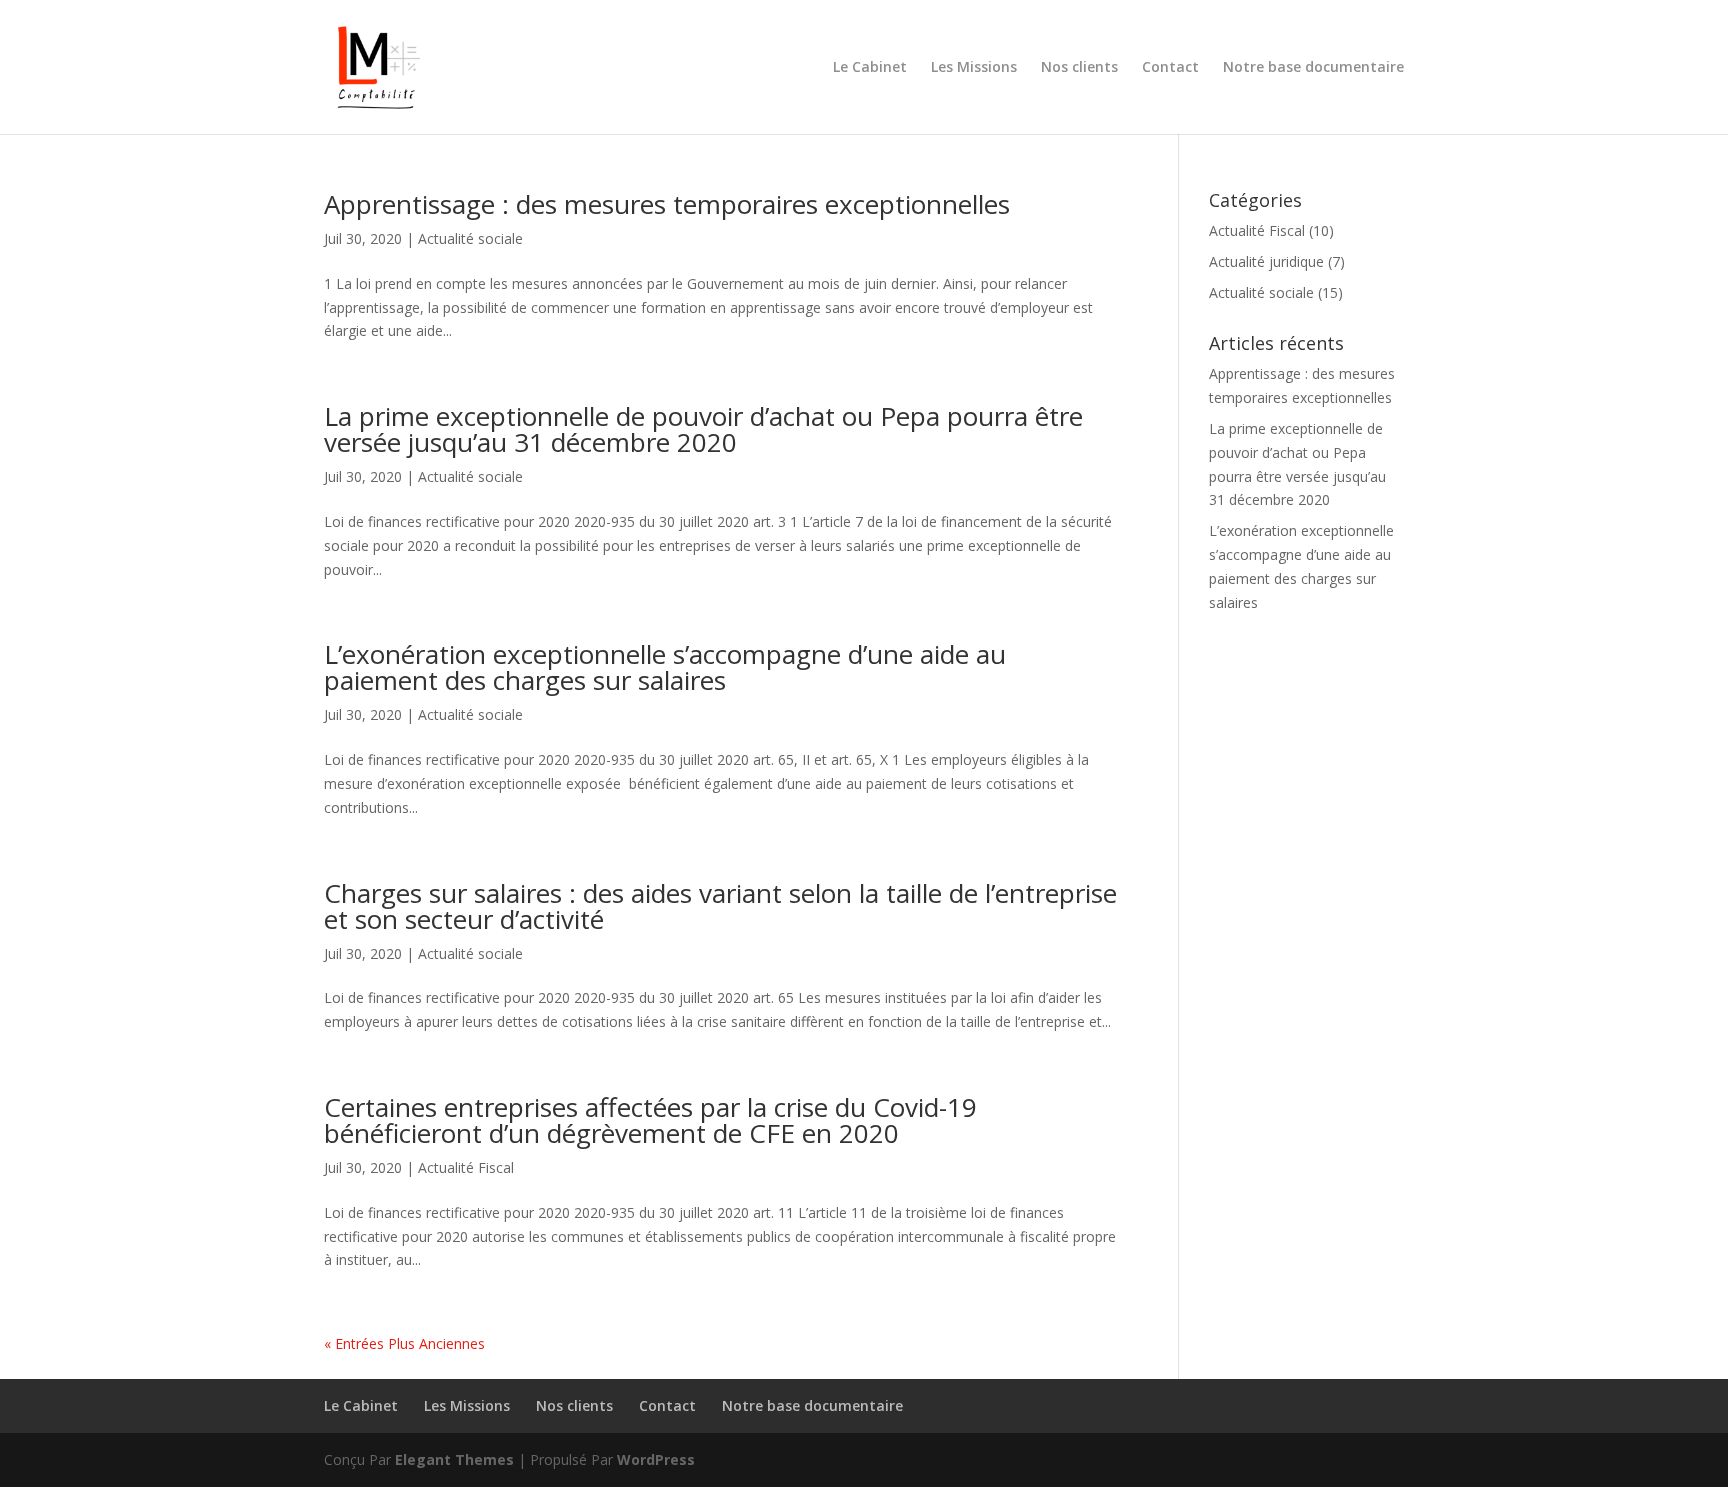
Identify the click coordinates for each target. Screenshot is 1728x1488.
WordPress (656, 1459)
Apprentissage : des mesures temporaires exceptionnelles (667, 204)
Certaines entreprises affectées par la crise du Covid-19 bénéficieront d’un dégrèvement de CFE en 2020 (650, 1120)
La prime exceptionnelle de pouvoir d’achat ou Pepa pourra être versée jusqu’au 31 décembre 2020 (703, 429)
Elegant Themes (454, 1459)
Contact (1170, 68)
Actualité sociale (470, 238)
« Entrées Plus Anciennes (404, 1343)
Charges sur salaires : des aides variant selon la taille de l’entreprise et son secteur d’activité (720, 906)
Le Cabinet (870, 68)
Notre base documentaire (1313, 68)
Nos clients (1079, 68)
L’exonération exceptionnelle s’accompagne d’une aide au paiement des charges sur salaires (665, 667)
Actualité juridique (1266, 261)
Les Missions (974, 68)
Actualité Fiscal (466, 1167)
